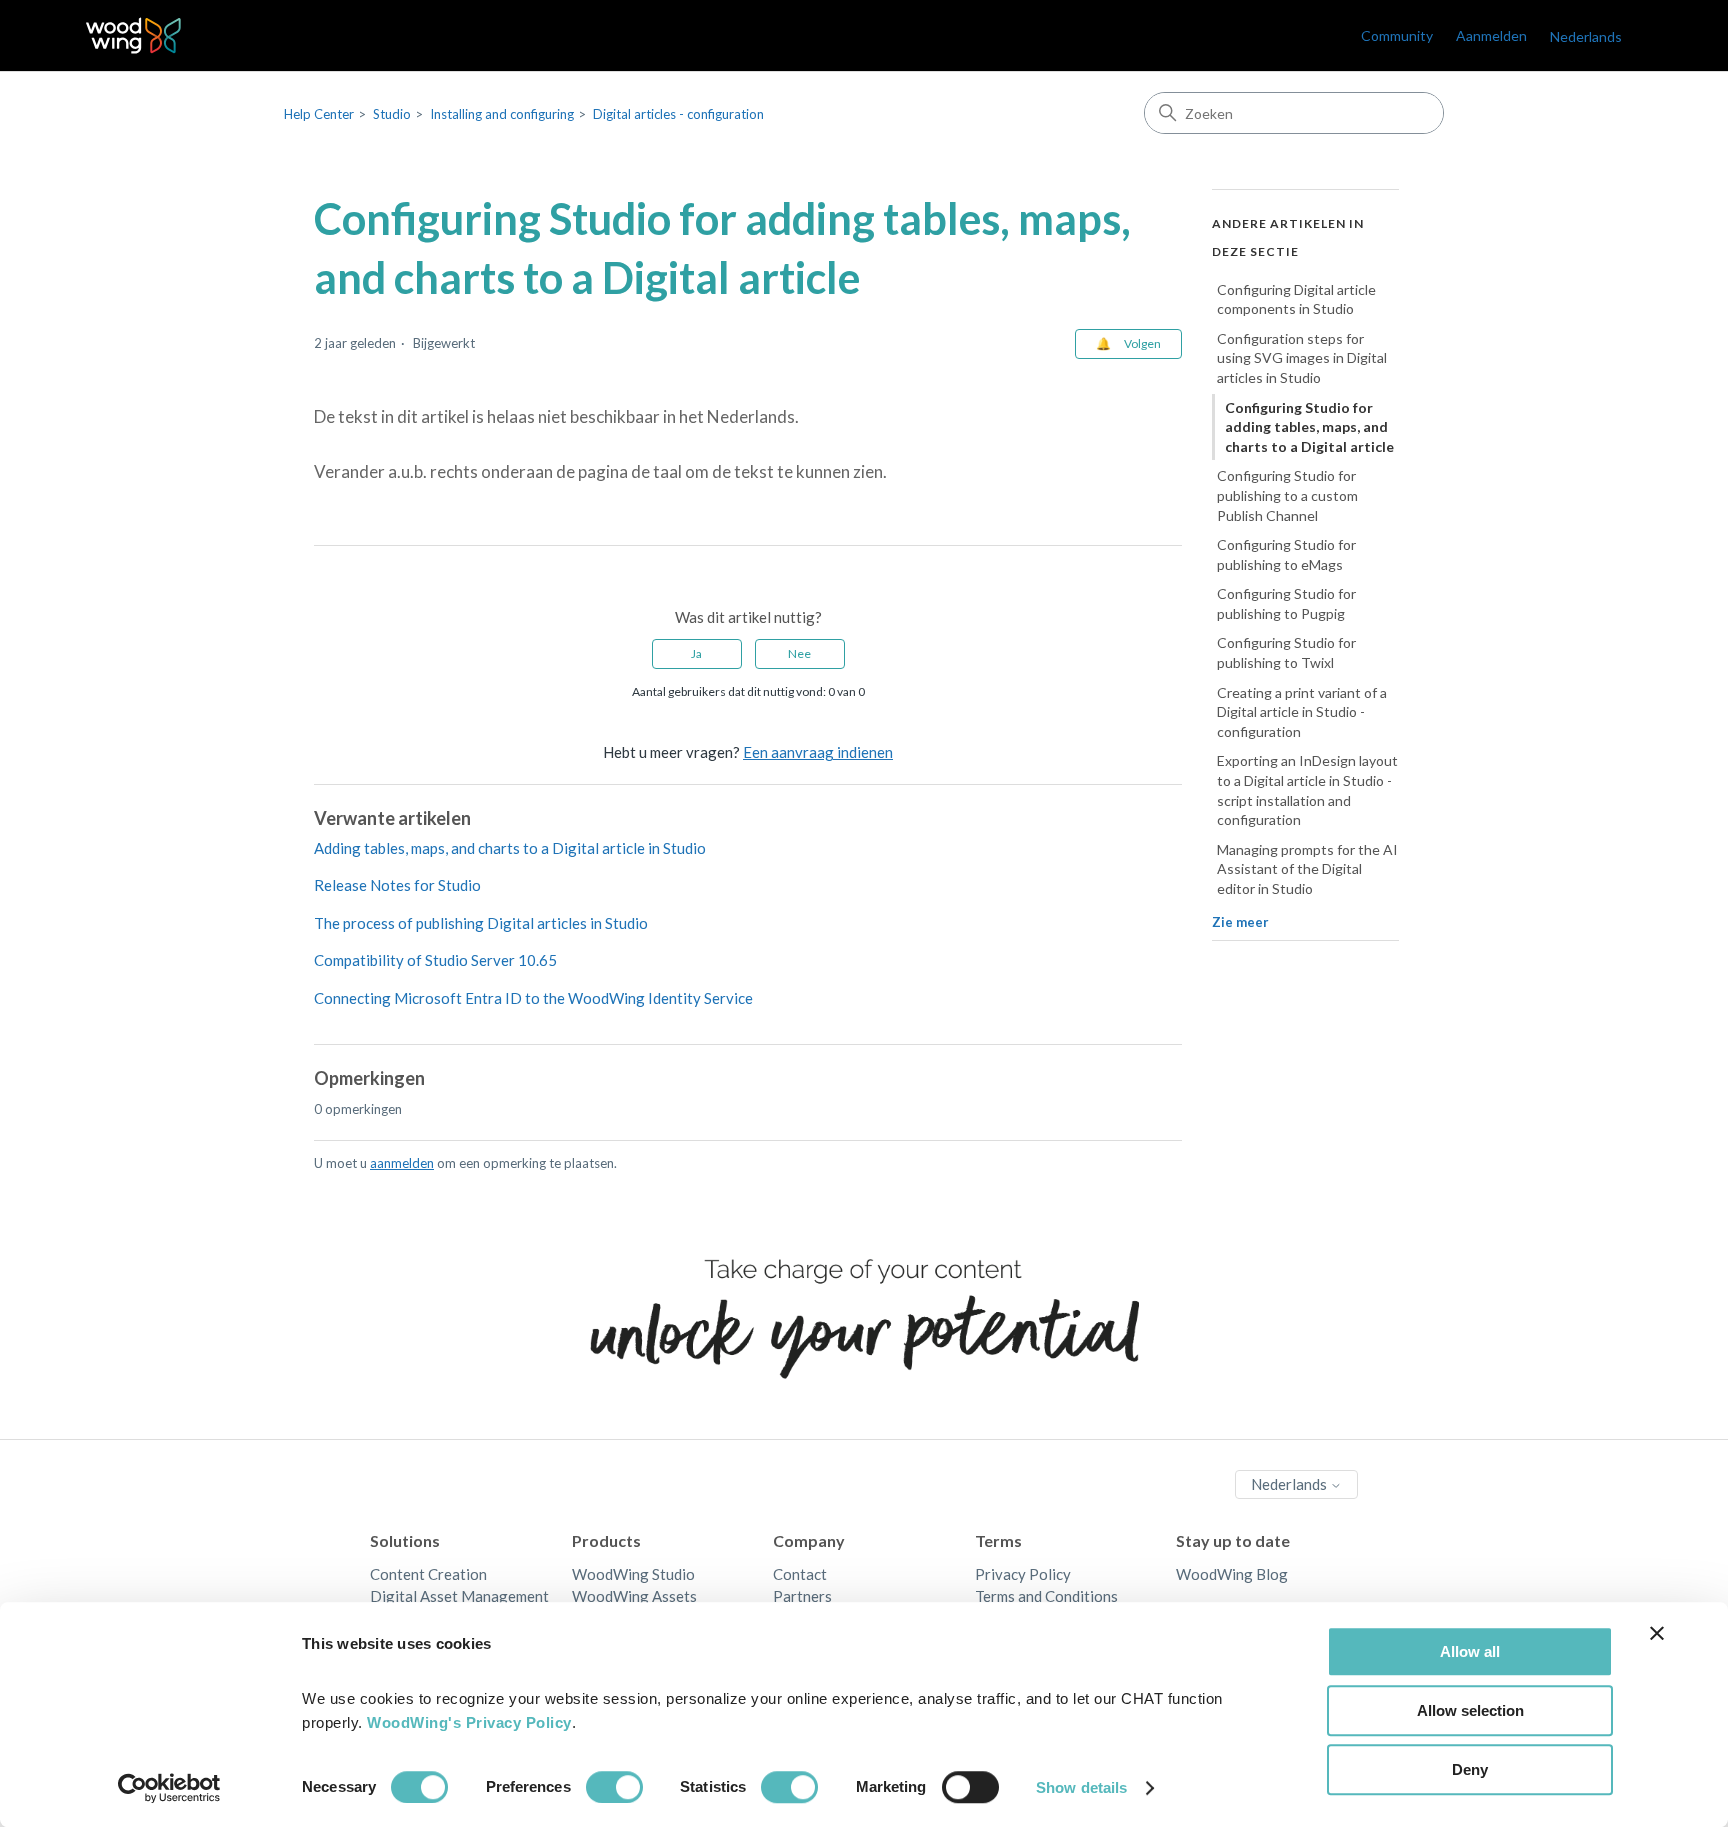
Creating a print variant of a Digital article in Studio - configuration (1302, 712)
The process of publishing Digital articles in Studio (481, 923)
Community (1397, 35)
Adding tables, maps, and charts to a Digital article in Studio (510, 848)
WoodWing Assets (634, 1596)
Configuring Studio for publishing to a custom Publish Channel (1287, 496)
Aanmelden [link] (1491, 35)
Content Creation (428, 1574)
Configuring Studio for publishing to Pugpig (1286, 604)
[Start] (133, 35)
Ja (696, 653)
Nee (799, 653)
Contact (800, 1574)
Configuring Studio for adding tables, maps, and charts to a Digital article (1309, 427)
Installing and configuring (502, 114)
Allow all (1470, 1651)
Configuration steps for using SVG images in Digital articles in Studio (1302, 358)
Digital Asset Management (459, 1596)
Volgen (1142, 343)
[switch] (614, 1787)
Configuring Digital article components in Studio (1296, 299)
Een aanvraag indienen (818, 752)
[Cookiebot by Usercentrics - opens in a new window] (169, 1788)
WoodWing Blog (1232, 1574)
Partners (802, 1596)
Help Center (319, 114)
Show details (1081, 1787)
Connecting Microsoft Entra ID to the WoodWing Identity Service (533, 998)
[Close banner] (1657, 1633)
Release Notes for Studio (397, 885)
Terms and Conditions (1046, 1596)
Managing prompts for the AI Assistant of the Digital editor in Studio (1307, 869)
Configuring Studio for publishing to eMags (1286, 555)
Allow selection (1470, 1710)
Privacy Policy (1023, 1574)
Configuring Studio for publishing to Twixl (1286, 653)
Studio (392, 114)
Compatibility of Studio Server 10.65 (435, 960)
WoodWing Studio (633, 1574)
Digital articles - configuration (678, 114)
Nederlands (1290, 1484)
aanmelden (402, 1163)
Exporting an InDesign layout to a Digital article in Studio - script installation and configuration (1307, 791)
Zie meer (1240, 922)
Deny (1470, 1769)
